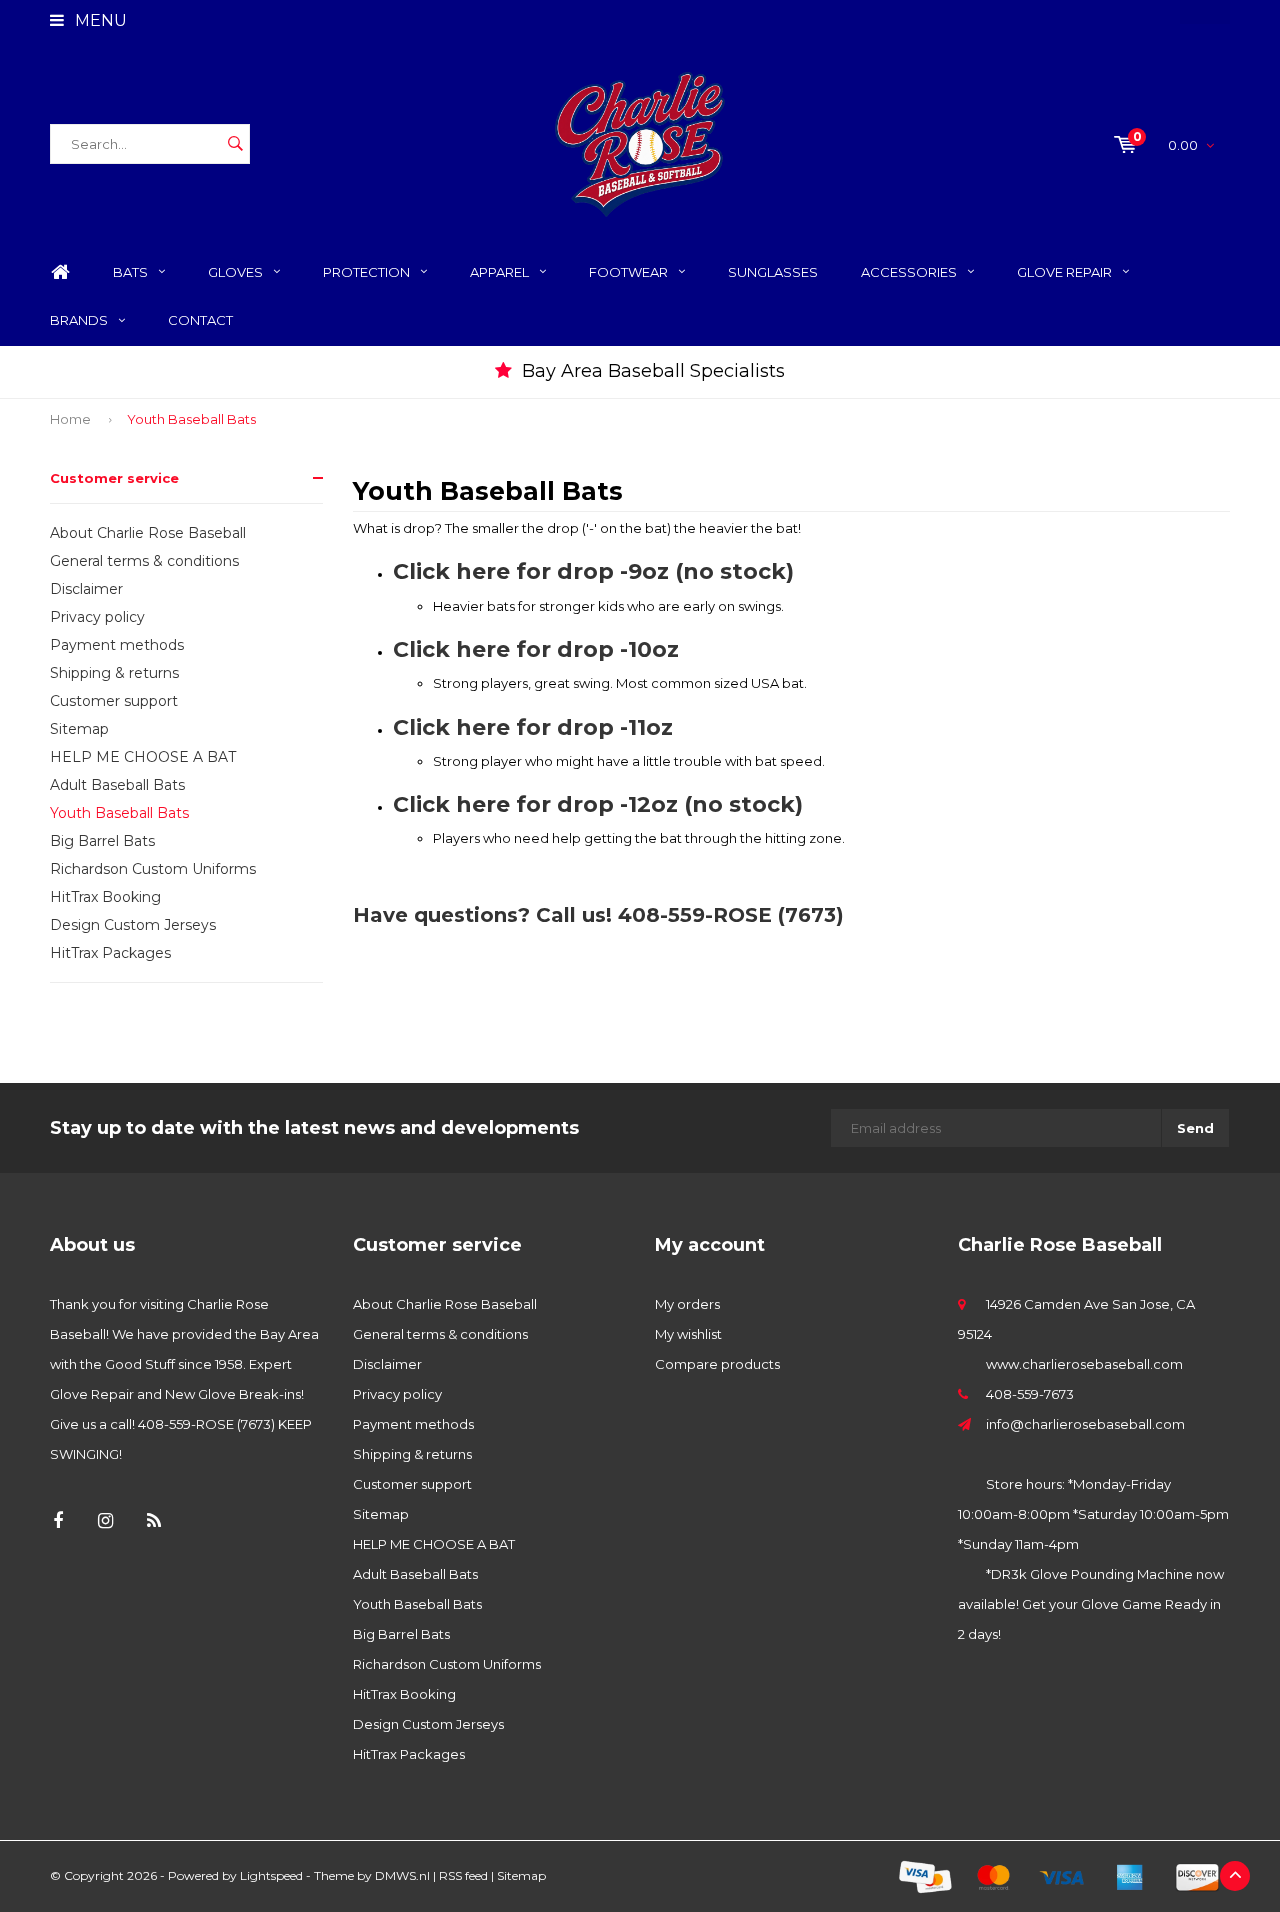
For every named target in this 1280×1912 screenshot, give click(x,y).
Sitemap (79, 729)
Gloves (235, 272)
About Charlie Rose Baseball (148, 533)
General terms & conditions (144, 561)
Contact (200, 320)
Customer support (114, 701)
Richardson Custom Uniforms (153, 869)
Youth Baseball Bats (191, 419)
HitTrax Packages (110, 953)
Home (60, 272)
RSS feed (463, 1875)
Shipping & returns (114, 673)
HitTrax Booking (105, 897)
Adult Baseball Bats (117, 785)
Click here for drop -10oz (536, 649)
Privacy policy (97, 617)
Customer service (114, 478)
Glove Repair (1064, 272)
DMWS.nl (402, 1875)
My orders (687, 1304)
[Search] (235, 144)
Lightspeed (271, 1875)
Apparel (499, 272)
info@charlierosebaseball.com (1085, 1424)
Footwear (628, 272)
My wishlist (688, 1334)
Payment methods (117, 645)
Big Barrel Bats (102, 841)
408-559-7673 (1030, 1394)
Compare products (717, 1364)
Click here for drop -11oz (533, 727)
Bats (130, 272)
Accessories (909, 272)
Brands (79, 320)
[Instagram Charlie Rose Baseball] (105, 1521)
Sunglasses (773, 272)
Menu (99, 20)
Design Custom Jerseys (133, 925)
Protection (366, 272)
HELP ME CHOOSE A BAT (143, 757)
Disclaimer (86, 589)
